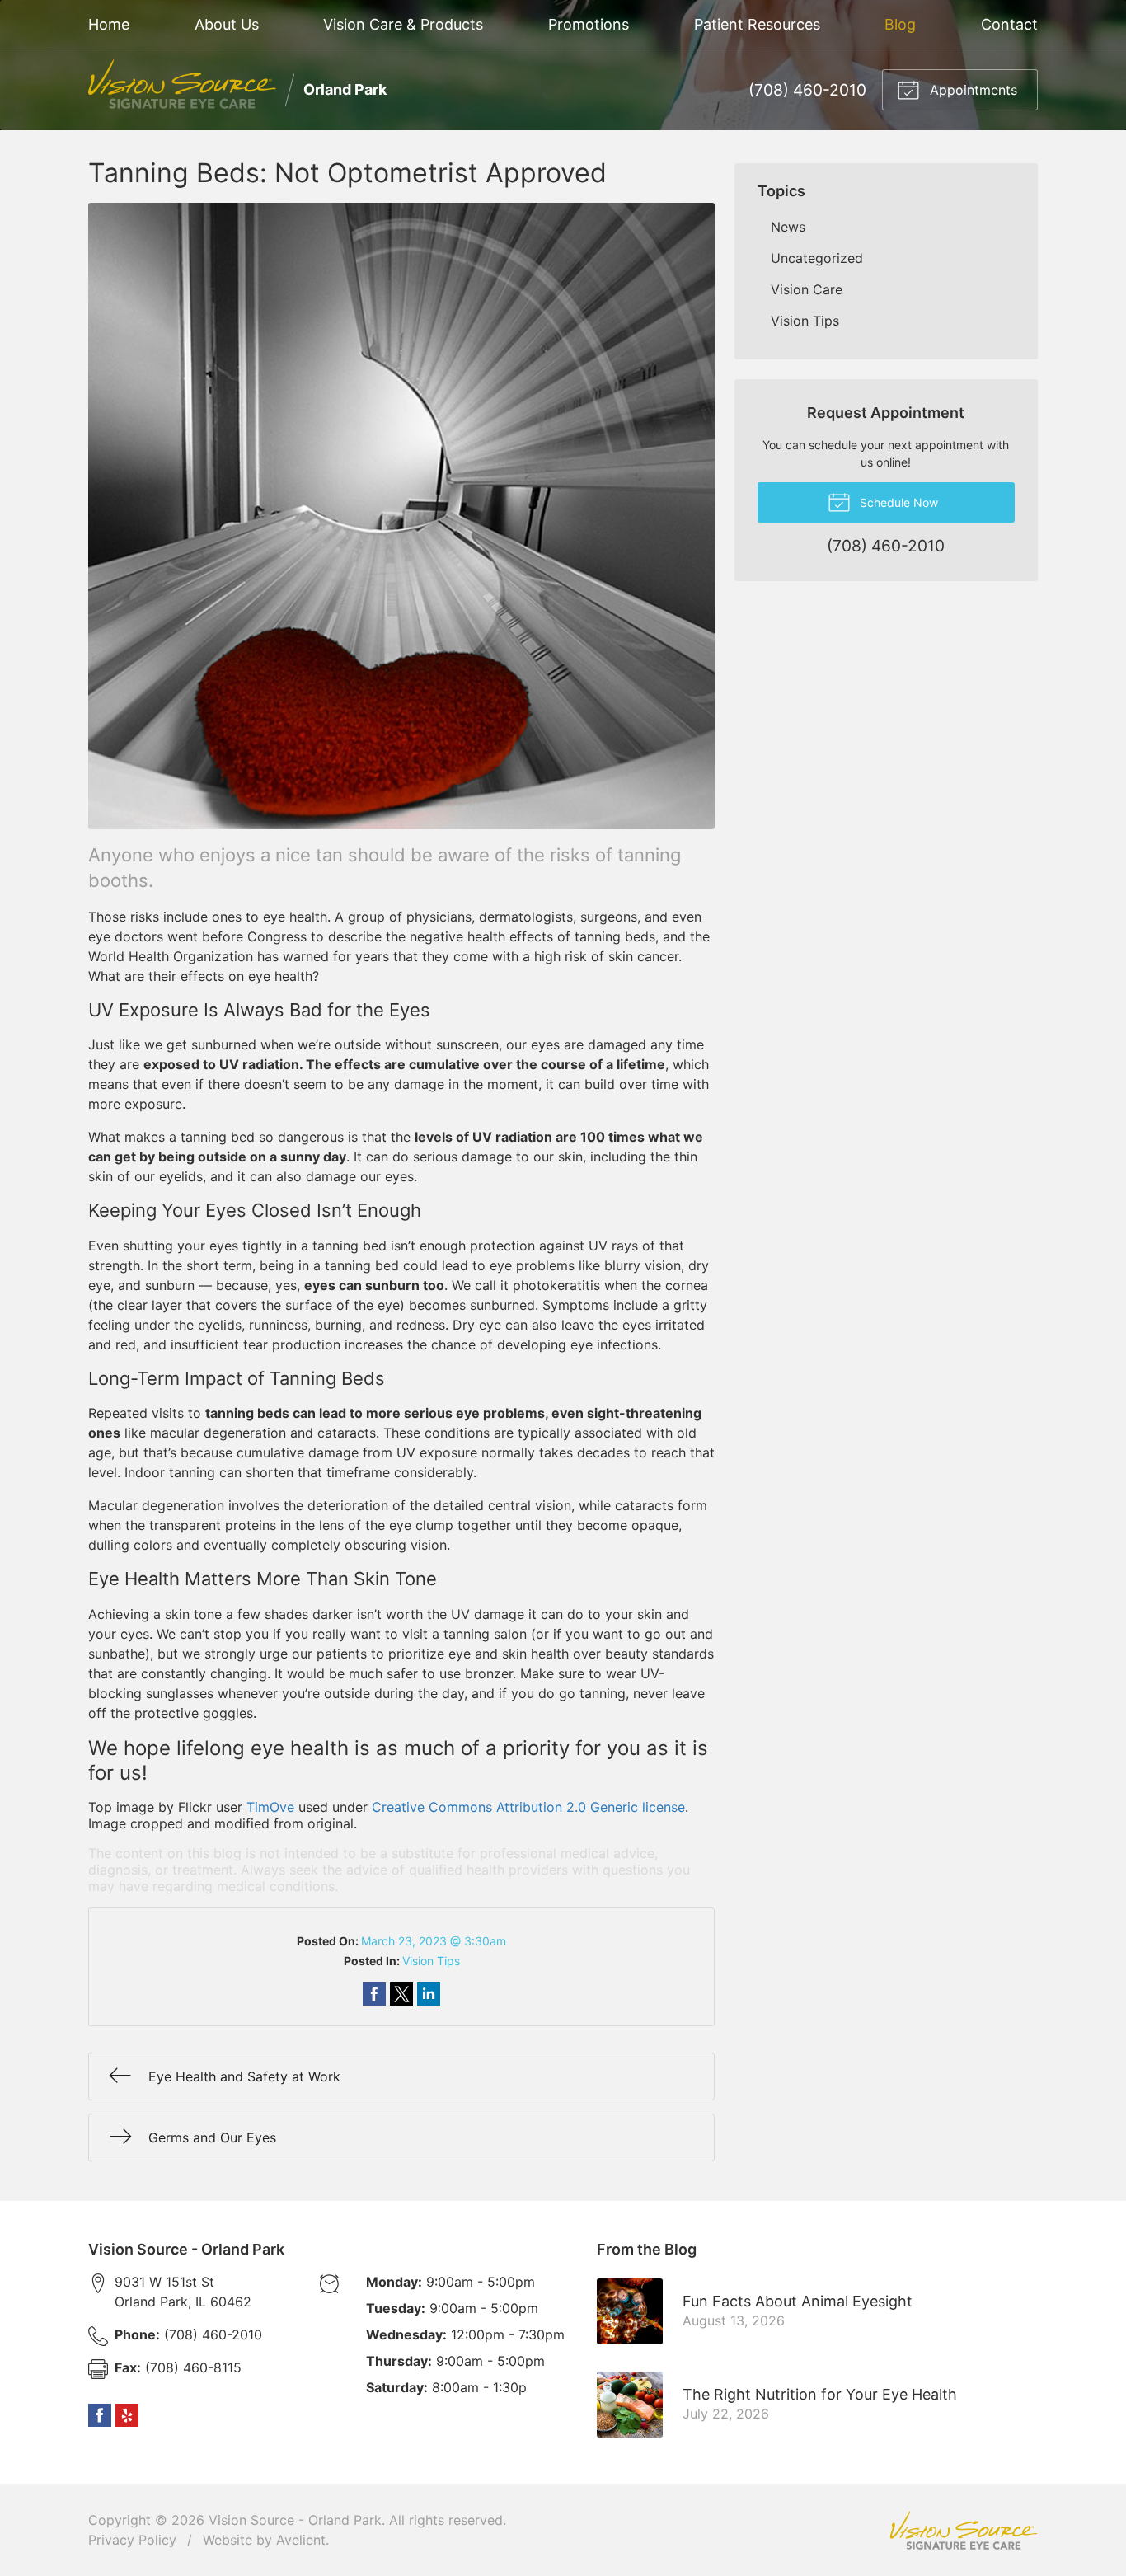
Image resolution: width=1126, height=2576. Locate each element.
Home (109, 24)
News (788, 227)
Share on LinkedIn (429, 1994)
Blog (900, 24)
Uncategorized (817, 258)
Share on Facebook (374, 1994)
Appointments (971, 90)
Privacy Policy (132, 2540)
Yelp (127, 2415)
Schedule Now (897, 502)
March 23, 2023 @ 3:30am (434, 1941)
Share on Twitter (401, 1994)
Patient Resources (757, 24)
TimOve (270, 1807)
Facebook (100, 2415)
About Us (227, 24)
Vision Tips (431, 1961)
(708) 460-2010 (807, 90)
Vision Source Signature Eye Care (964, 2530)
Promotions (589, 24)
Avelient (301, 2540)
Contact (1009, 24)
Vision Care (807, 289)
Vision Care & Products (403, 24)
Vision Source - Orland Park (295, 2520)
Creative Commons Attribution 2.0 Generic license (528, 1807)
